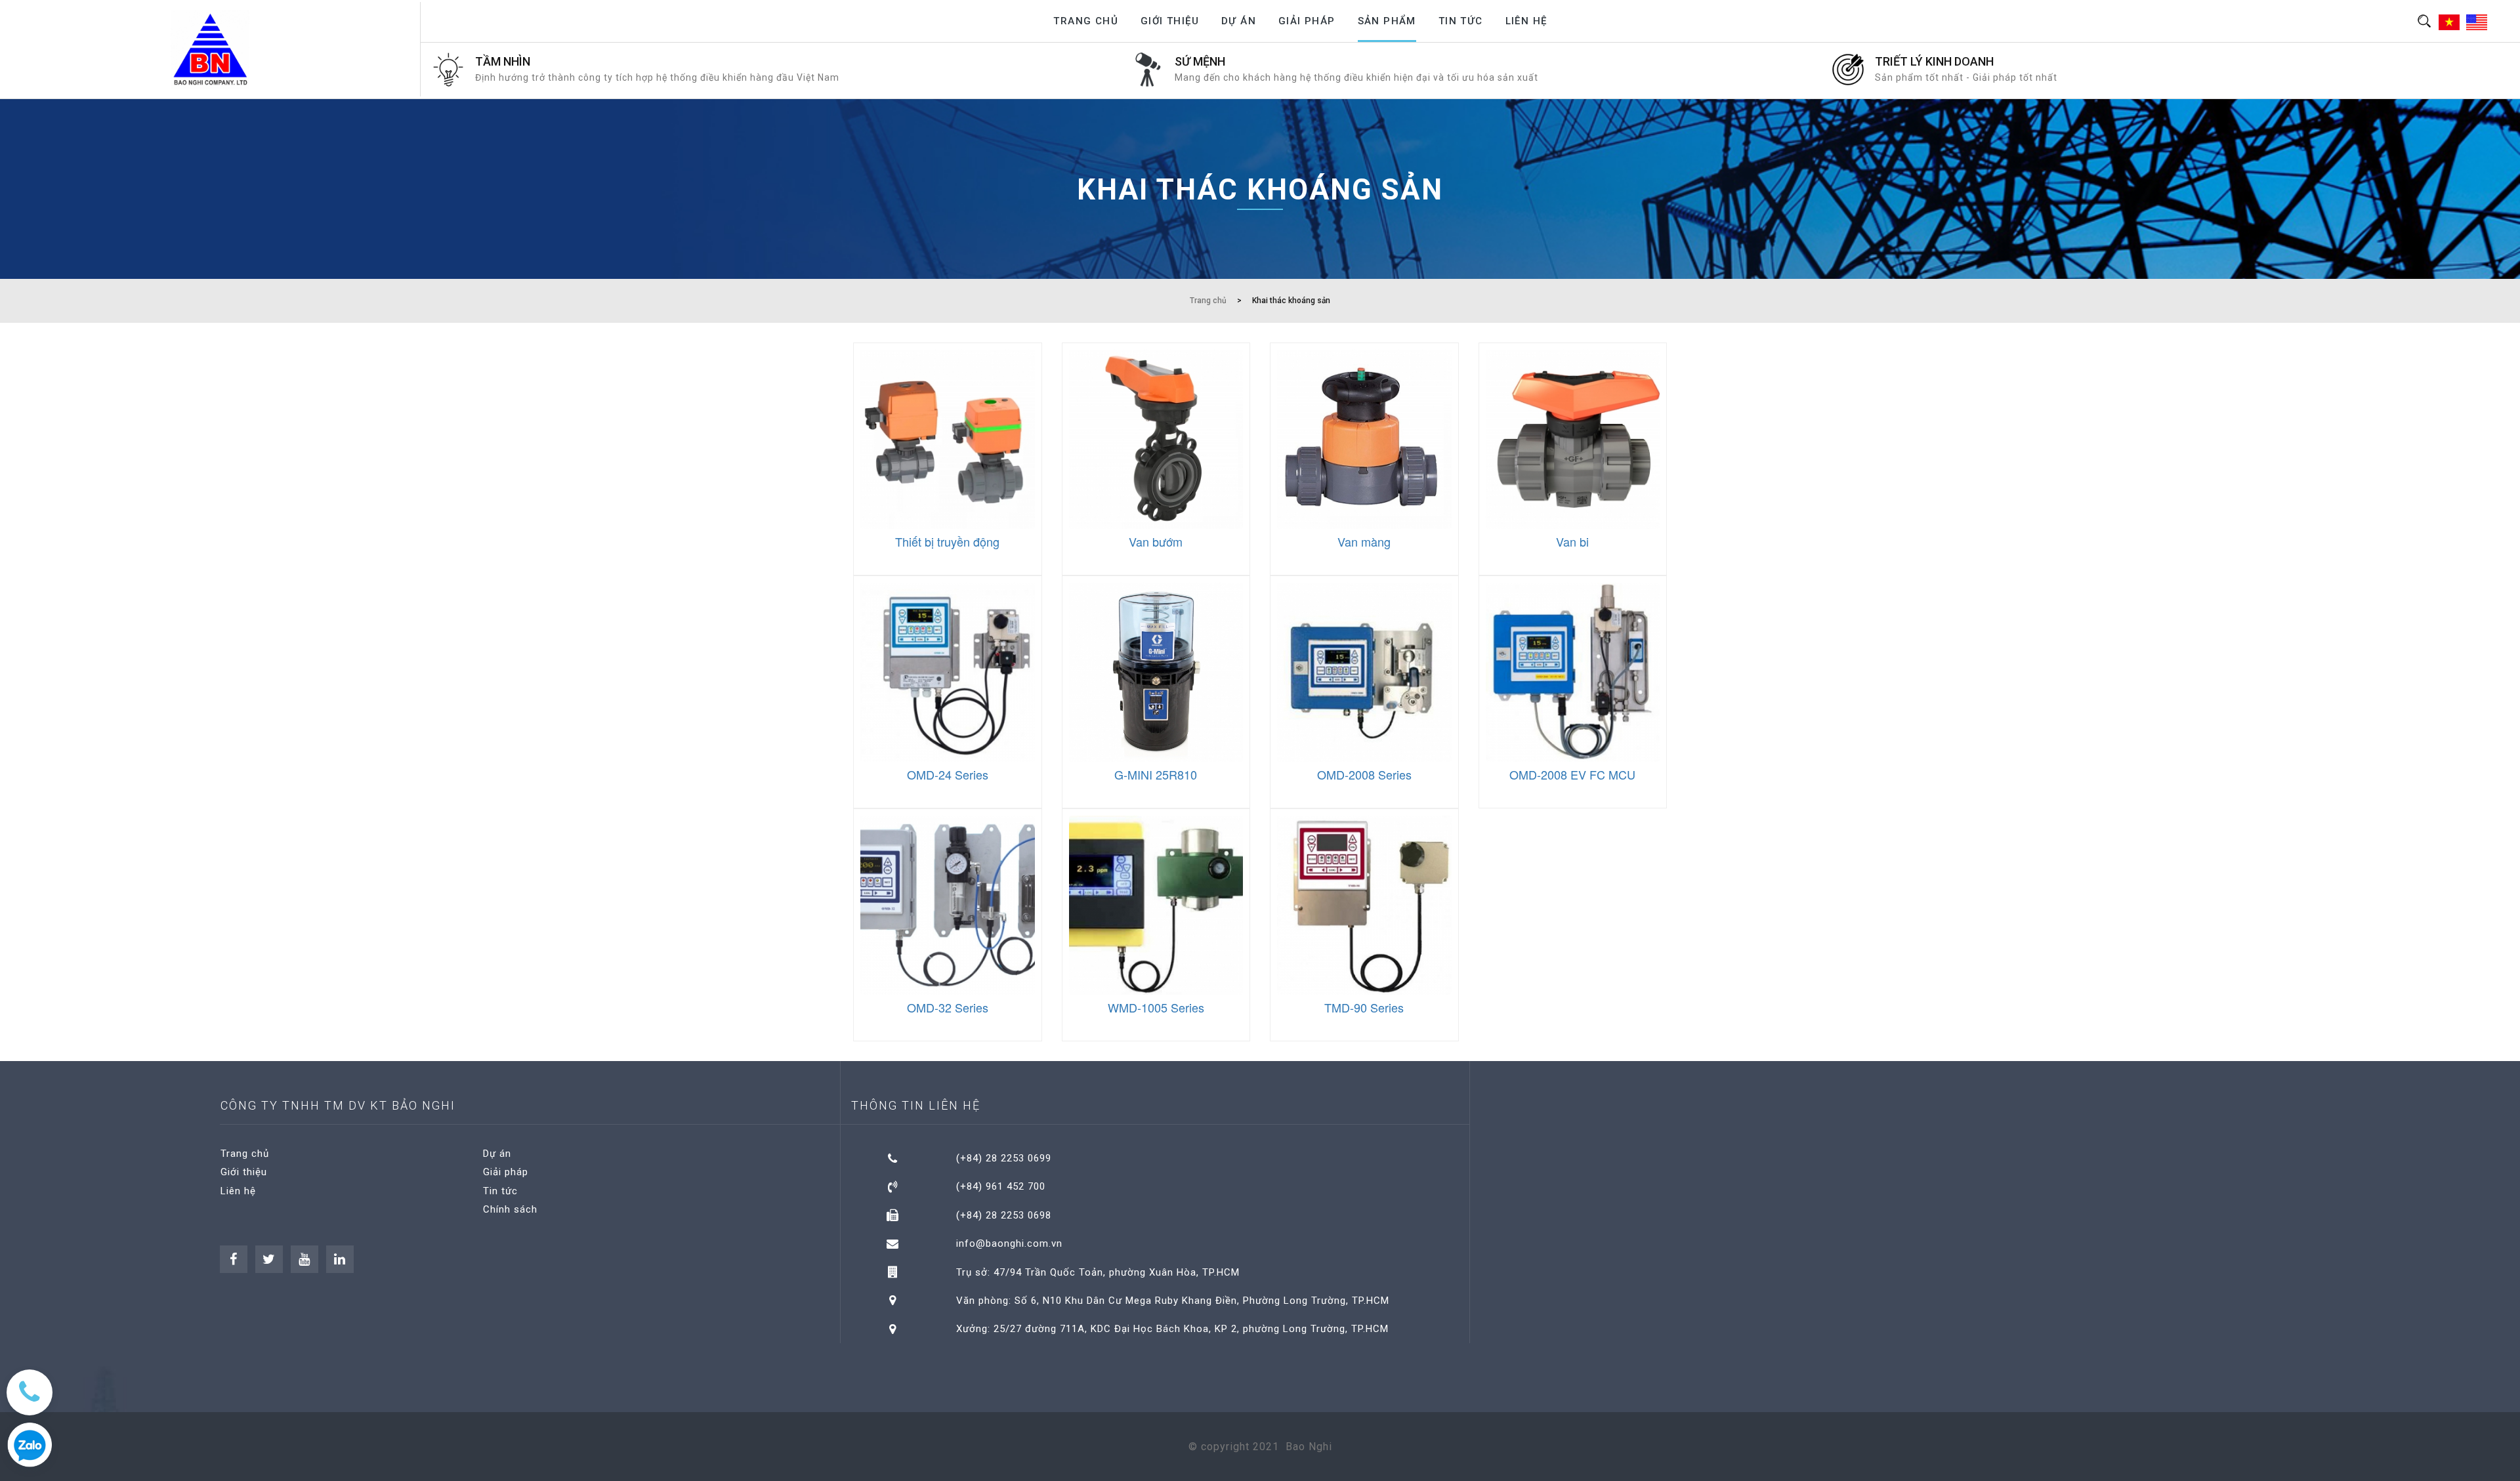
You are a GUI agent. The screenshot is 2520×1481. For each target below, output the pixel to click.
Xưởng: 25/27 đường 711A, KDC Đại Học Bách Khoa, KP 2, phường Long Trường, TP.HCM (1172, 1329)
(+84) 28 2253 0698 (1004, 1215)
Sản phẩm (1387, 21)
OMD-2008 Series (1364, 774)
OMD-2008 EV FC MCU (1572, 774)
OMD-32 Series (948, 1007)
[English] (2478, 22)
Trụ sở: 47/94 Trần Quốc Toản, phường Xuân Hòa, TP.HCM (1098, 1272)
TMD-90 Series (1364, 1007)
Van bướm (1156, 541)
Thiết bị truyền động (947, 541)
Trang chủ (1086, 21)
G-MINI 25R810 (1156, 774)
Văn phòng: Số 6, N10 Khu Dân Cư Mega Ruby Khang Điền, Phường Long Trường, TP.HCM (1173, 1301)
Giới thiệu (1170, 21)
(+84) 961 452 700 (1001, 1186)
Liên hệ (1526, 21)
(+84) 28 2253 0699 (1004, 1158)
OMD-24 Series (948, 774)
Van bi (1572, 541)
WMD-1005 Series (1156, 1007)
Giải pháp (1307, 21)
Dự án (1239, 21)
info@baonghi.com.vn (1009, 1243)
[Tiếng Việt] (2451, 22)
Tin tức (1461, 21)
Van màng (1364, 541)
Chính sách (510, 1209)
